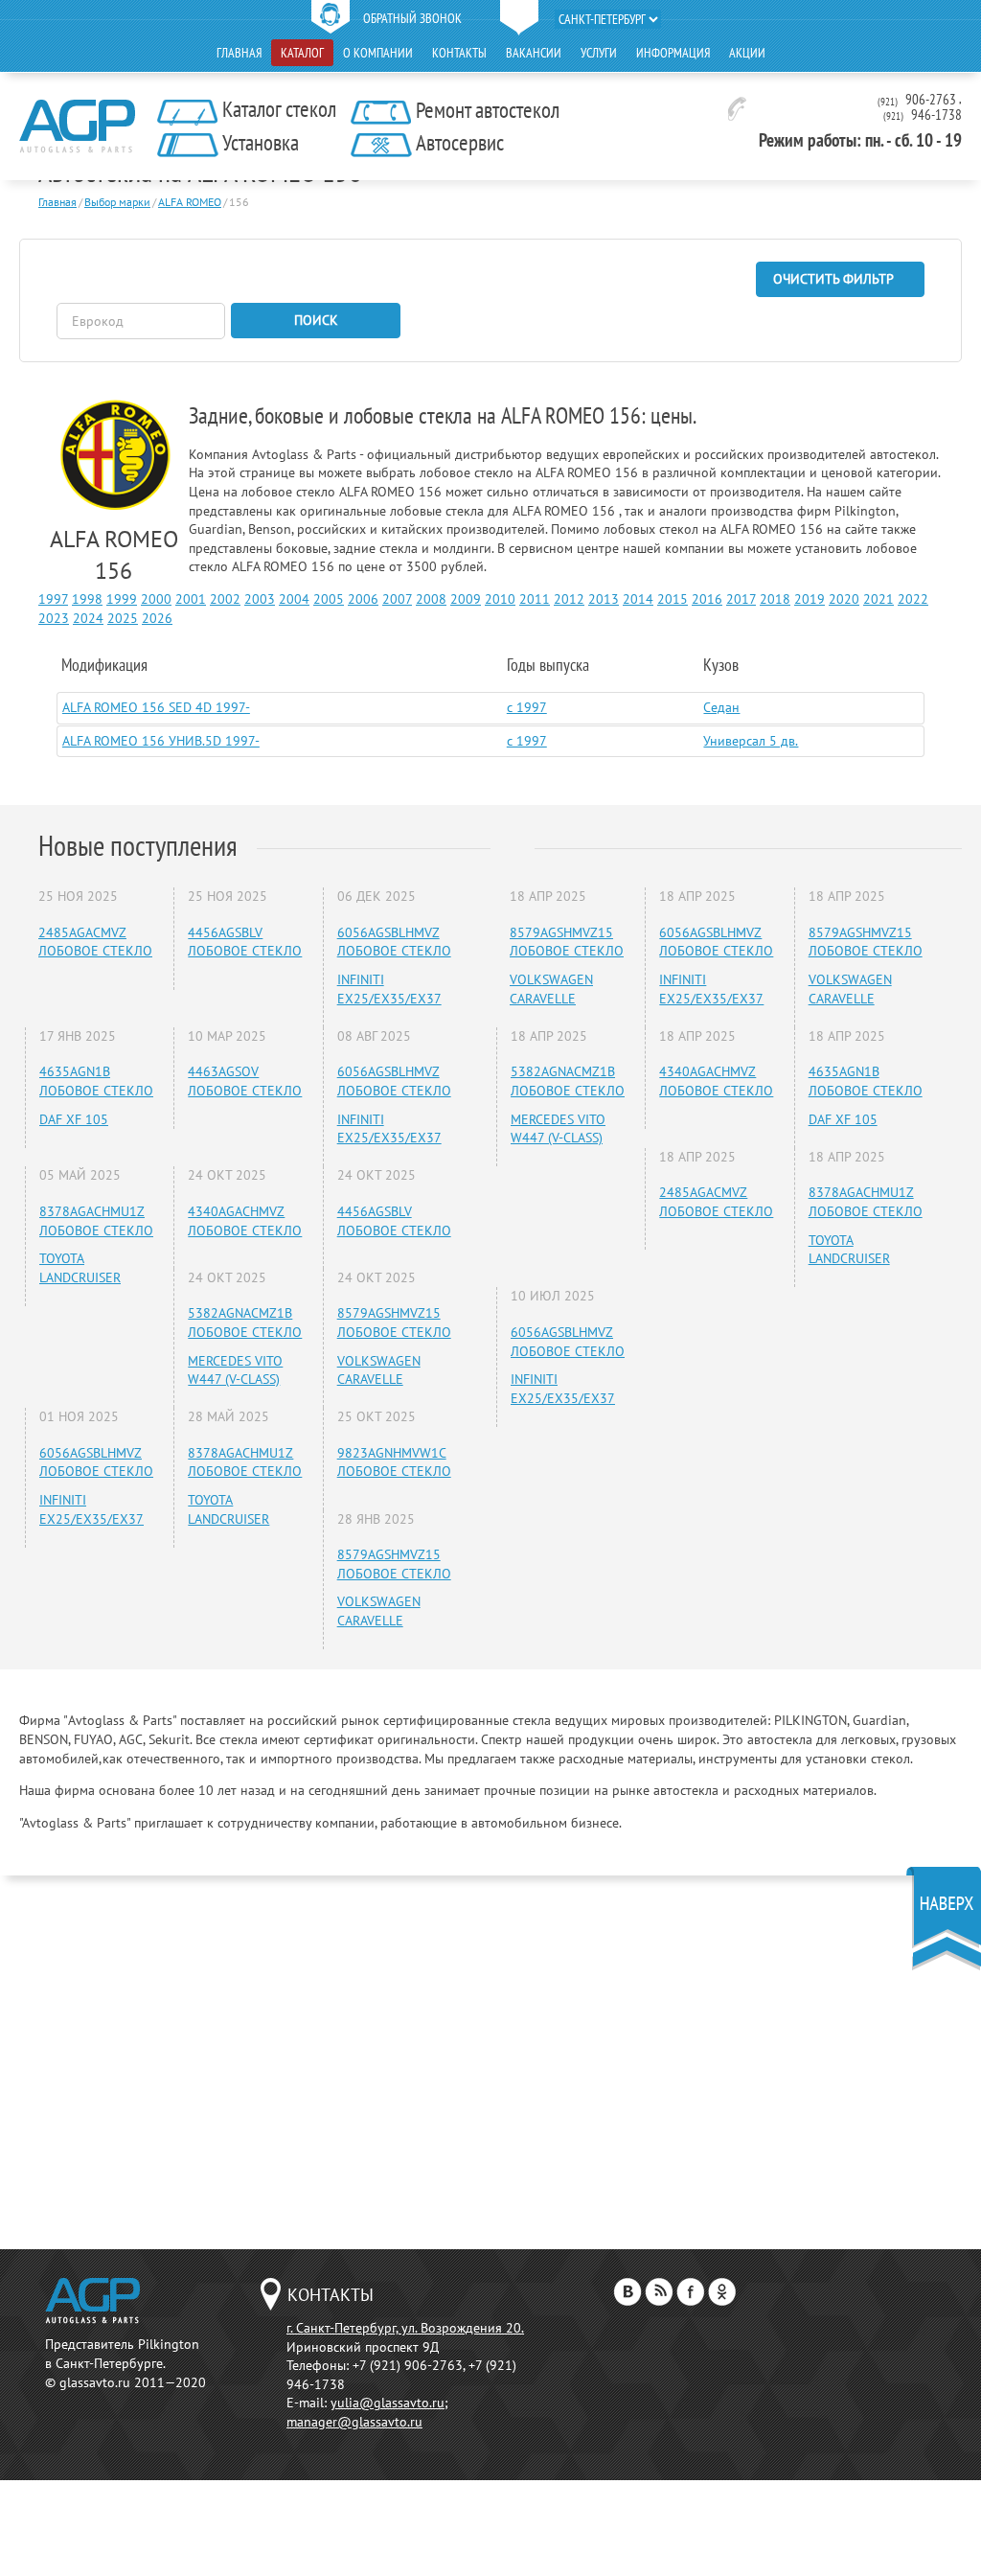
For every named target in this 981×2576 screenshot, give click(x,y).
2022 (913, 599)
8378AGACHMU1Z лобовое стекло (96, 1221)
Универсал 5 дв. (751, 741)
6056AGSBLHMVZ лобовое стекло (394, 942)
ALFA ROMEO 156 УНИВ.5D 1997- (161, 741)
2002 (225, 599)
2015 (673, 599)
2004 (294, 599)
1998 (87, 599)
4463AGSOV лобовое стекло (245, 1081)
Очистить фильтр (833, 279)
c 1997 (527, 707)
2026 (157, 618)
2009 (466, 599)
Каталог (302, 53)
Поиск (316, 320)
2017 (741, 599)
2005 (329, 599)
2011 (535, 599)
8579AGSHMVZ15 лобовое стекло (394, 1322)
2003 (260, 599)
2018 (775, 599)
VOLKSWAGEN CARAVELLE (379, 1370)
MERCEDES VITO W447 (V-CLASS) (235, 1370)
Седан (721, 707)
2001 (191, 599)
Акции (747, 53)
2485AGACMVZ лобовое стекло (95, 942)
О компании (378, 53)
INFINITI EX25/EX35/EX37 (389, 989)
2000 (156, 599)
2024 (88, 618)
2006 (363, 599)
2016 (707, 599)
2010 (500, 599)
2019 (810, 599)
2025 (123, 618)
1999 (122, 599)
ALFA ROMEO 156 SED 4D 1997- (156, 707)
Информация (673, 53)
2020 (844, 599)
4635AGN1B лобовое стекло (96, 1081)
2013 (604, 599)
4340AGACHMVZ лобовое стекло (245, 1221)
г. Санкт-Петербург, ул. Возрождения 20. (405, 2328)
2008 (431, 599)
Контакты (459, 53)
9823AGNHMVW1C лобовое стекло (394, 1462)
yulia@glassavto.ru (388, 2403)
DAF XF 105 (74, 1119)
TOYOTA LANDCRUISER (80, 1268)
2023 (54, 618)
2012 (569, 599)
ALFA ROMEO (190, 202)
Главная (239, 53)
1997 (53, 599)
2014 (638, 599)
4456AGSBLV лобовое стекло (245, 942)
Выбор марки (117, 202)
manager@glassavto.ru (354, 2422)
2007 (397, 599)
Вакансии (534, 53)
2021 (878, 599)
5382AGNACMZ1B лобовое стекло (245, 1322)
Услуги (599, 53)
